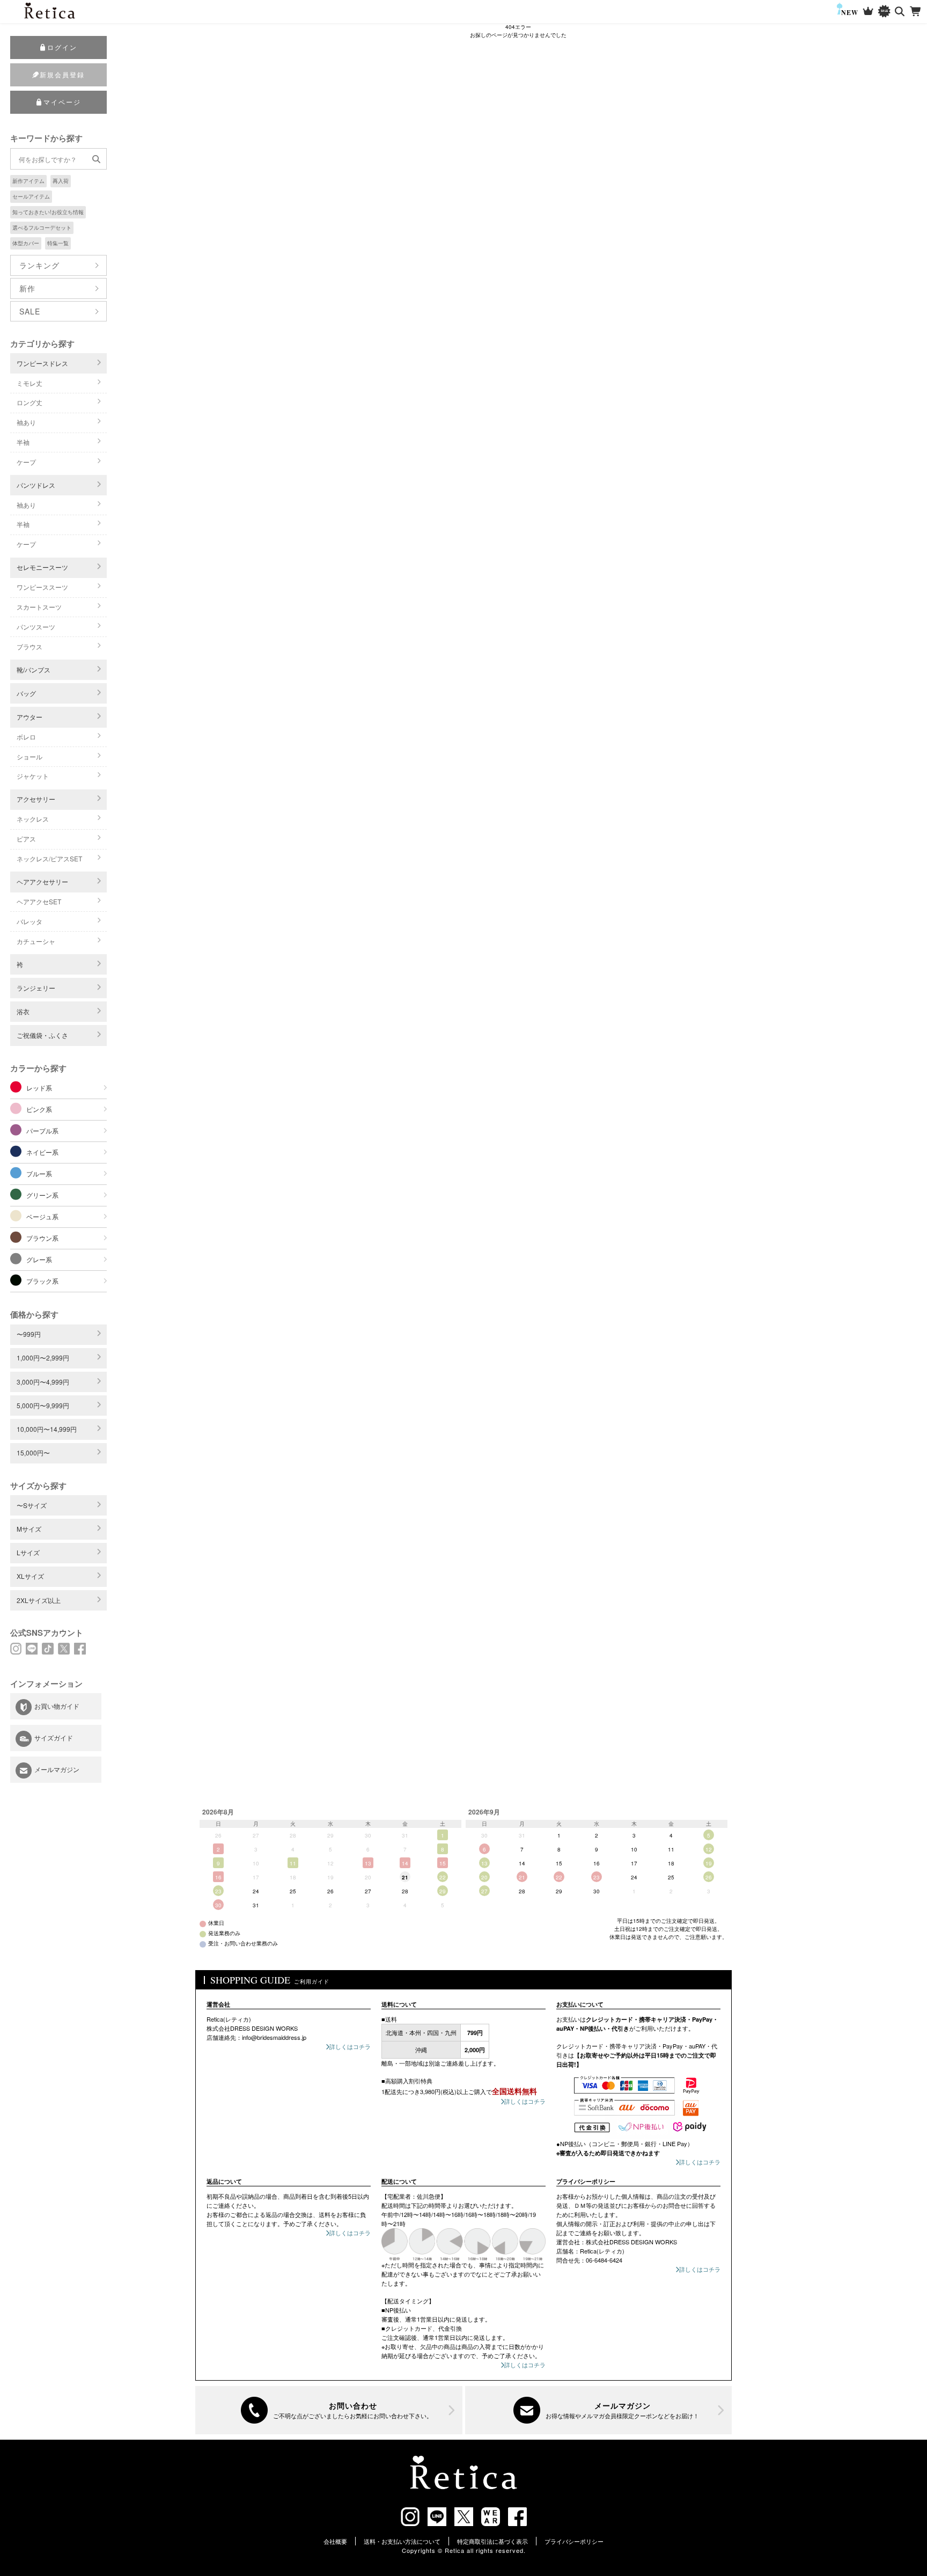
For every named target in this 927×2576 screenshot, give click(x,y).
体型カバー (26, 243)
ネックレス (33, 819)
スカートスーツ (39, 607)
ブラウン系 (42, 1238)
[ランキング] (868, 12)
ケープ (26, 462)
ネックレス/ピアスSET (49, 858)
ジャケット (33, 776)
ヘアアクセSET (39, 901)
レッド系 (39, 1088)
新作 (27, 288)
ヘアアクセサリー (42, 881)
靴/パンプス (34, 669)
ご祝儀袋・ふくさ (42, 1035)
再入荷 (61, 181)
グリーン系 (42, 1195)
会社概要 (335, 2541)
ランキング (39, 265)
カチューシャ (36, 941)
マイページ (62, 102)
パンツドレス (36, 485)
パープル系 (42, 1130)
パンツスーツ (36, 627)
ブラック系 (42, 1281)
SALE (30, 311)
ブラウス (30, 646)
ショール (30, 756)
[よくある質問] (329, 2410)
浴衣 (23, 1011)
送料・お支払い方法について (402, 2541)
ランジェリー (36, 988)
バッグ (26, 693)
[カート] (916, 12)
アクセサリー (36, 799)
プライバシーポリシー (574, 2541)
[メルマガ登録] (599, 2410)
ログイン (62, 47)
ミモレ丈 (30, 383)
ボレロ (26, 737)
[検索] (900, 12)
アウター (30, 717)
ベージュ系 (42, 1216)
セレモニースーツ (42, 567)
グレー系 (39, 1259)
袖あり (26, 422)
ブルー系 (39, 1173)
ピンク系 (39, 1109)
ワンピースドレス (42, 363)
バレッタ (30, 921)
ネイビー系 (42, 1152)
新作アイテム (28, 181)
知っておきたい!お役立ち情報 (48, 212)
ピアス (26, 839)
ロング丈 (30, 402)
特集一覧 (58, 243)
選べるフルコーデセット (42, 228)
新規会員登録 (62, 74)
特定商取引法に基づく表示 (492, 2541)
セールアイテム (31, 196)
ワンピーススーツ (42, 587)
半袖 (23, 442)
